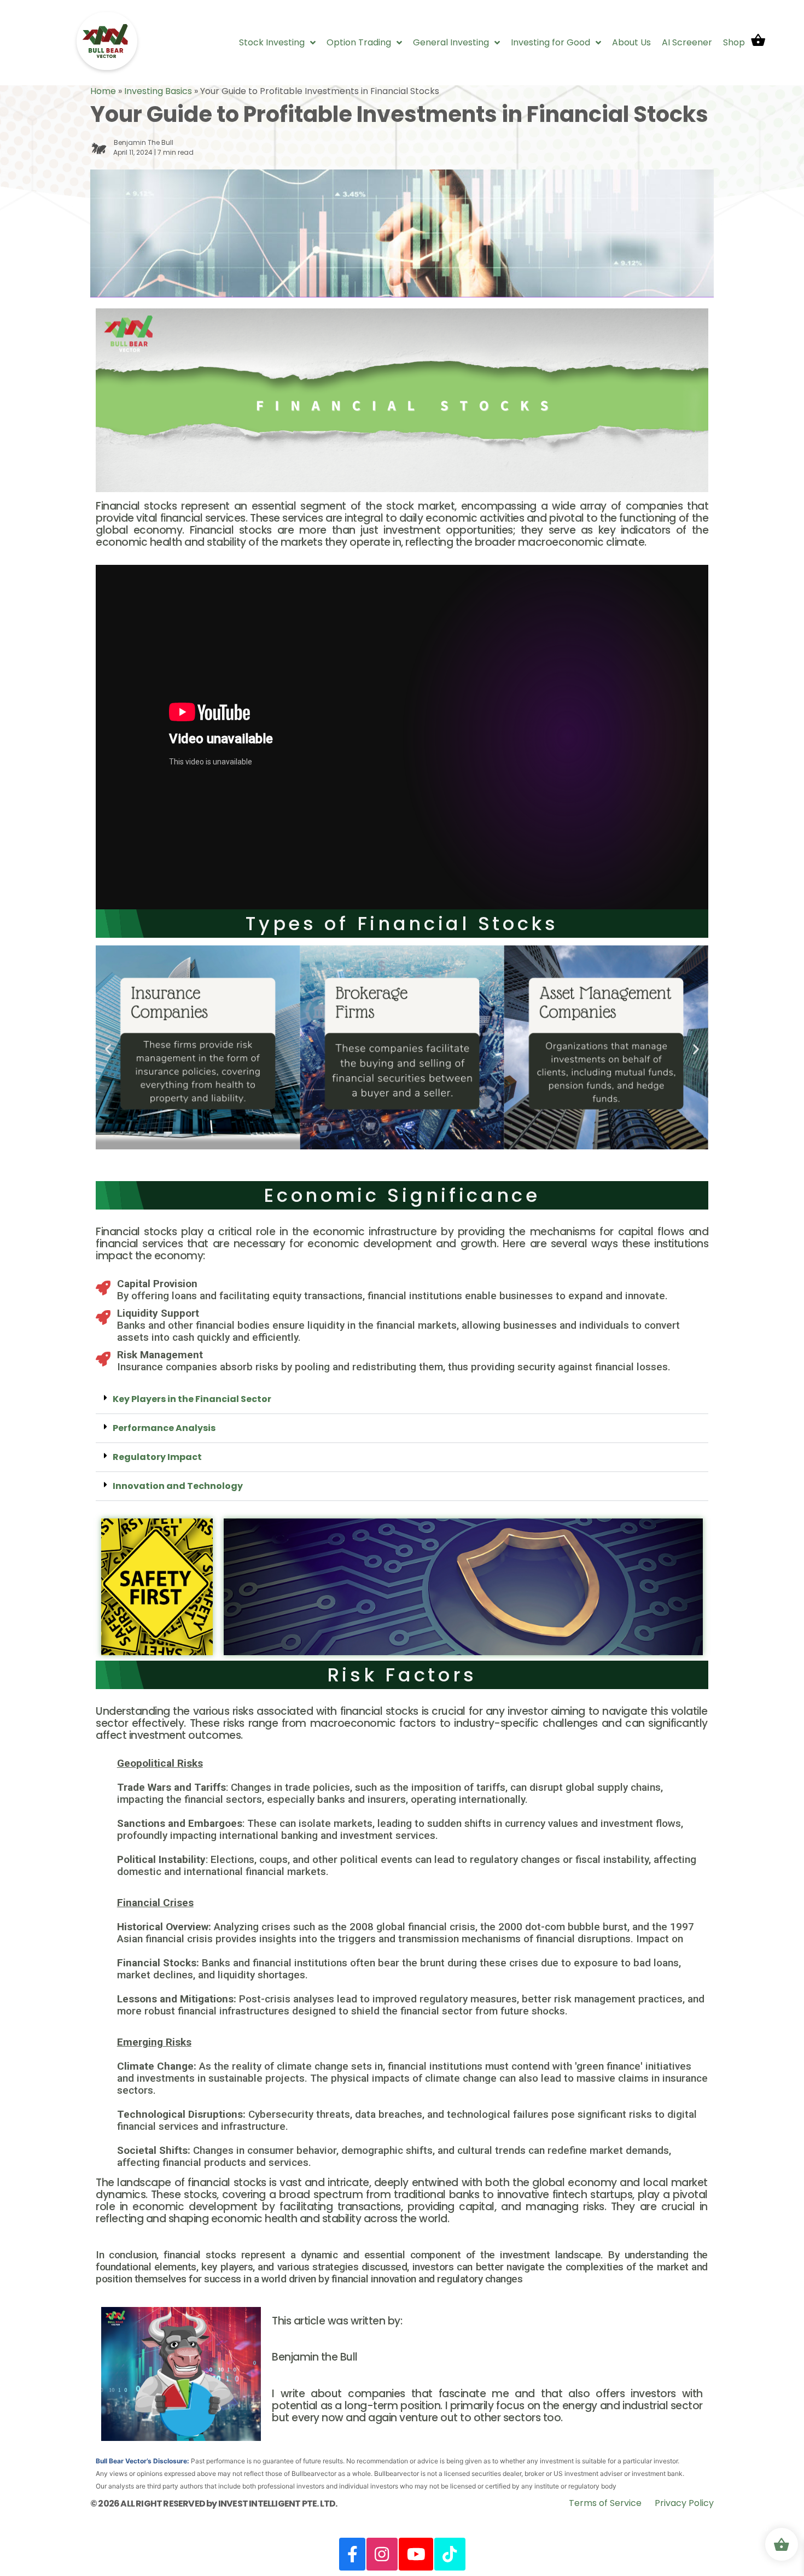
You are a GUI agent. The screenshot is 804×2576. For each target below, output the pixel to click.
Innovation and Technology (178, 1486)
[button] (108, 1049)
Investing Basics (158, 91)
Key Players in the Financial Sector (192, 1399)
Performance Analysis (164, 1428)
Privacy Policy (684, 2503)
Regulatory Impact (157, 1457)
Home (103, 91)
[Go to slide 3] (402, 1161)
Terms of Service (605, 2503)
